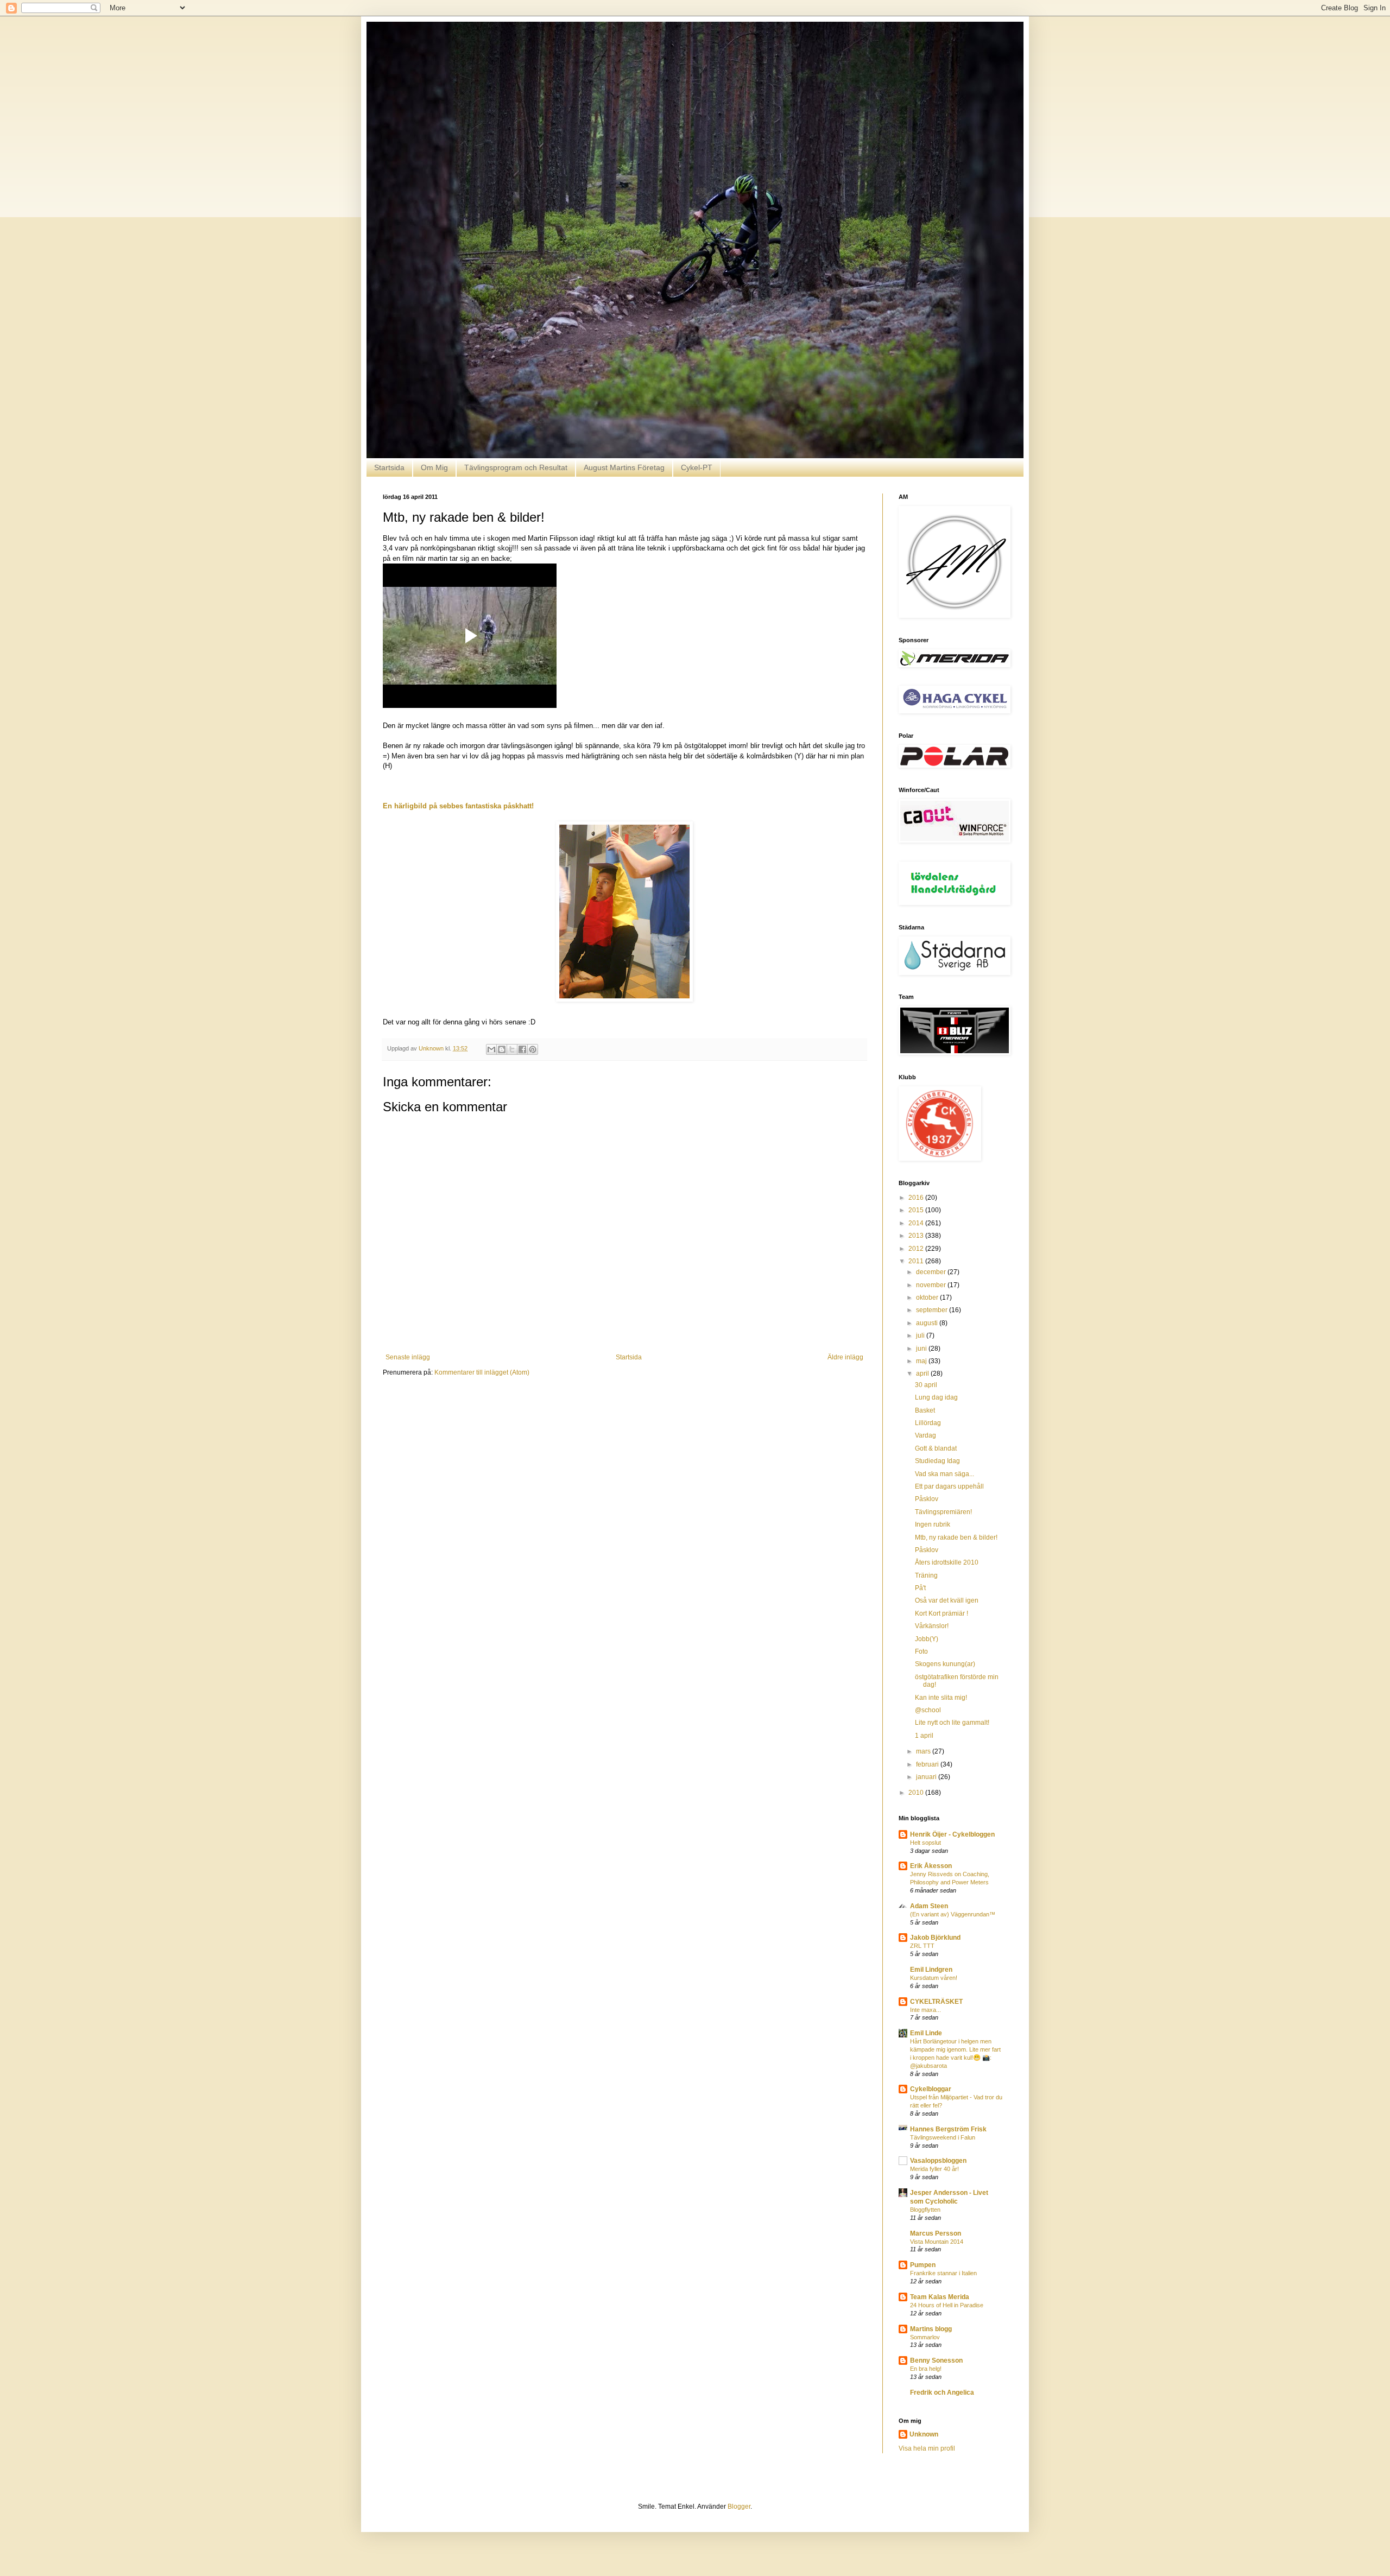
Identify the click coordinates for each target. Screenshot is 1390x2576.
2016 (917, 1198)
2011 (917, 1261)
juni (922, 1349)
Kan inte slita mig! (941, 1698)
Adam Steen (929, 1906)
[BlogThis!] (502, 1049)
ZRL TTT (922, 1946)
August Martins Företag (624, 467)
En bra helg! (926, 2369)
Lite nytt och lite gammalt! (952, 1723)
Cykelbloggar (931, 2089)
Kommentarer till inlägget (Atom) (482, 1372)
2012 (917, 1249)
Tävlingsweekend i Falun (943, 2137)
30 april (926, 1385)
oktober (928, 1298)
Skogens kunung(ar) (945, 1664)
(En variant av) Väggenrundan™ (953, 1914)
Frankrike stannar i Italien (943, 2273)
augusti (928, 1323)
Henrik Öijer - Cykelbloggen (952, 1834)
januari (927, 1777)
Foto (921, 1651)
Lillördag (928, 1423)
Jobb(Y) (927, 1639)
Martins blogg (931, 2329)
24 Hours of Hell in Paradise (947, 2305)
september (933, 1310)
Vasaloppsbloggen (938, 2161)
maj (922, 1361)
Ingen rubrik (933, 1524)
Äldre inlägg (845, 1357)
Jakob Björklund (935, 1938)
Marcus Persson (936, 2233)
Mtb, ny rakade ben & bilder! (956, 1537)
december (932, 1272)
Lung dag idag (936, 1397)
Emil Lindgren (931, 1970)
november (932, 1285)
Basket (925, 1410)
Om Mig (434, 467)
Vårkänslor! (932, 1626)
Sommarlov (925, 2337)
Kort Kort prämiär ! (942, 1613)
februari (928, 1764)
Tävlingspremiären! (943, 1512)
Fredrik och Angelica (942, 2393)
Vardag (925, 1435)
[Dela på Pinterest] (533, 1049)
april (923, 1374)
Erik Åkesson (931, 1866)
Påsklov (927, 1499)
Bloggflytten (925, 2210)
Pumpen (923, 2265)
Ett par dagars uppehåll (949, 1486)
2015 (917, 1210)
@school (928, 1710)
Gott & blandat (936, 1448)
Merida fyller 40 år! (934, 2169)
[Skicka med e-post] (491, 1049)
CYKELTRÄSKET (936, 2002)
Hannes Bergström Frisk (948, 2129)
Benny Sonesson (936, 2360)
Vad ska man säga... (944, 1474)
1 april (924, 1736)
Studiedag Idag (937, 1461)
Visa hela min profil (927, 2448)
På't (920, 1588)
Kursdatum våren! (934, 1978)
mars (924, 1751)
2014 (917, 1223)
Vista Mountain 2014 (937, 2242)
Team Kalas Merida (940, 2297)
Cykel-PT (697, 467)
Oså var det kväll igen (947, 1600)
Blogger (739, 2507)
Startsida (389, 467)
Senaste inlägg (408, 1357)
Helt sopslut (925, 1843)
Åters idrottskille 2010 (947, 1562)
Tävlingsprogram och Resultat (516, 467)
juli (921, 1336)
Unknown (924, 2434)
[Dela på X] (512, 1049)
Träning (926, 1575)
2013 (917, 1236)
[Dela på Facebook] (522, 1049)
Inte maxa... (925, 2010)
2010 (917, 1793)
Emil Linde (926, 2033)
